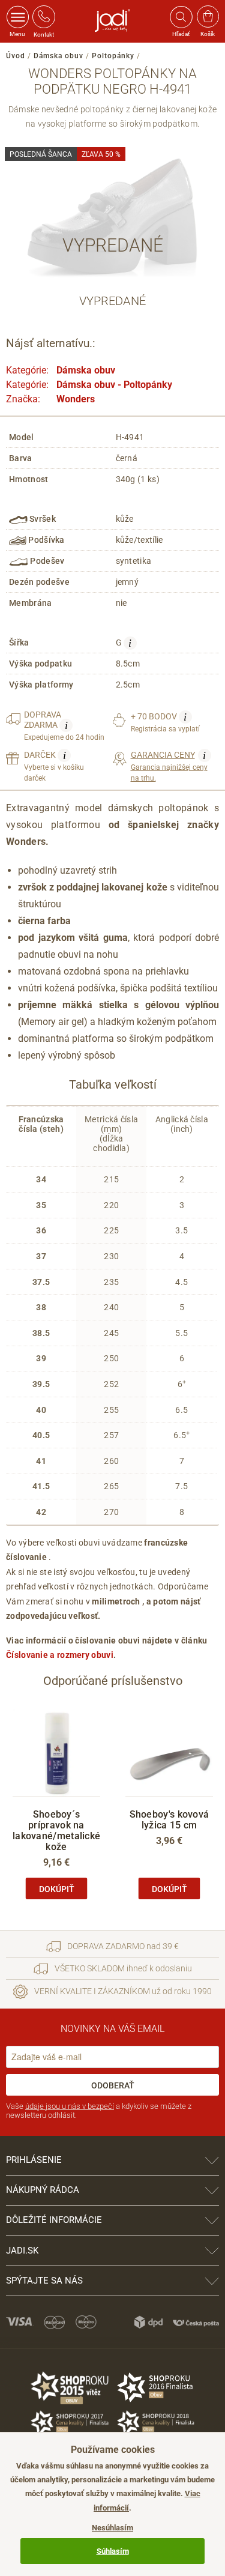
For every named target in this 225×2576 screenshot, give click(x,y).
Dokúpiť (57, 1889)
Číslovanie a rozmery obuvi (60, 1655)
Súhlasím (113, 2551)
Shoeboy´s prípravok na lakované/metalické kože (56, 1831)
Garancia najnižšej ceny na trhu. (169, 766)
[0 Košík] (208, 17)
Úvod (16, 56)
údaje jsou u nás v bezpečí (70, 2106)
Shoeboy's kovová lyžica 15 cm (169, 1820)
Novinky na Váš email (112, 2029)
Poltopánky (113, 56)
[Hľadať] (181, 17)
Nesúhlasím (112, 2528)
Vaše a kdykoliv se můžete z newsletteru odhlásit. (99, 2111)
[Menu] (18, 17)
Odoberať (113, 2085)
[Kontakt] (44, 17)
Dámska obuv (58, 56)
